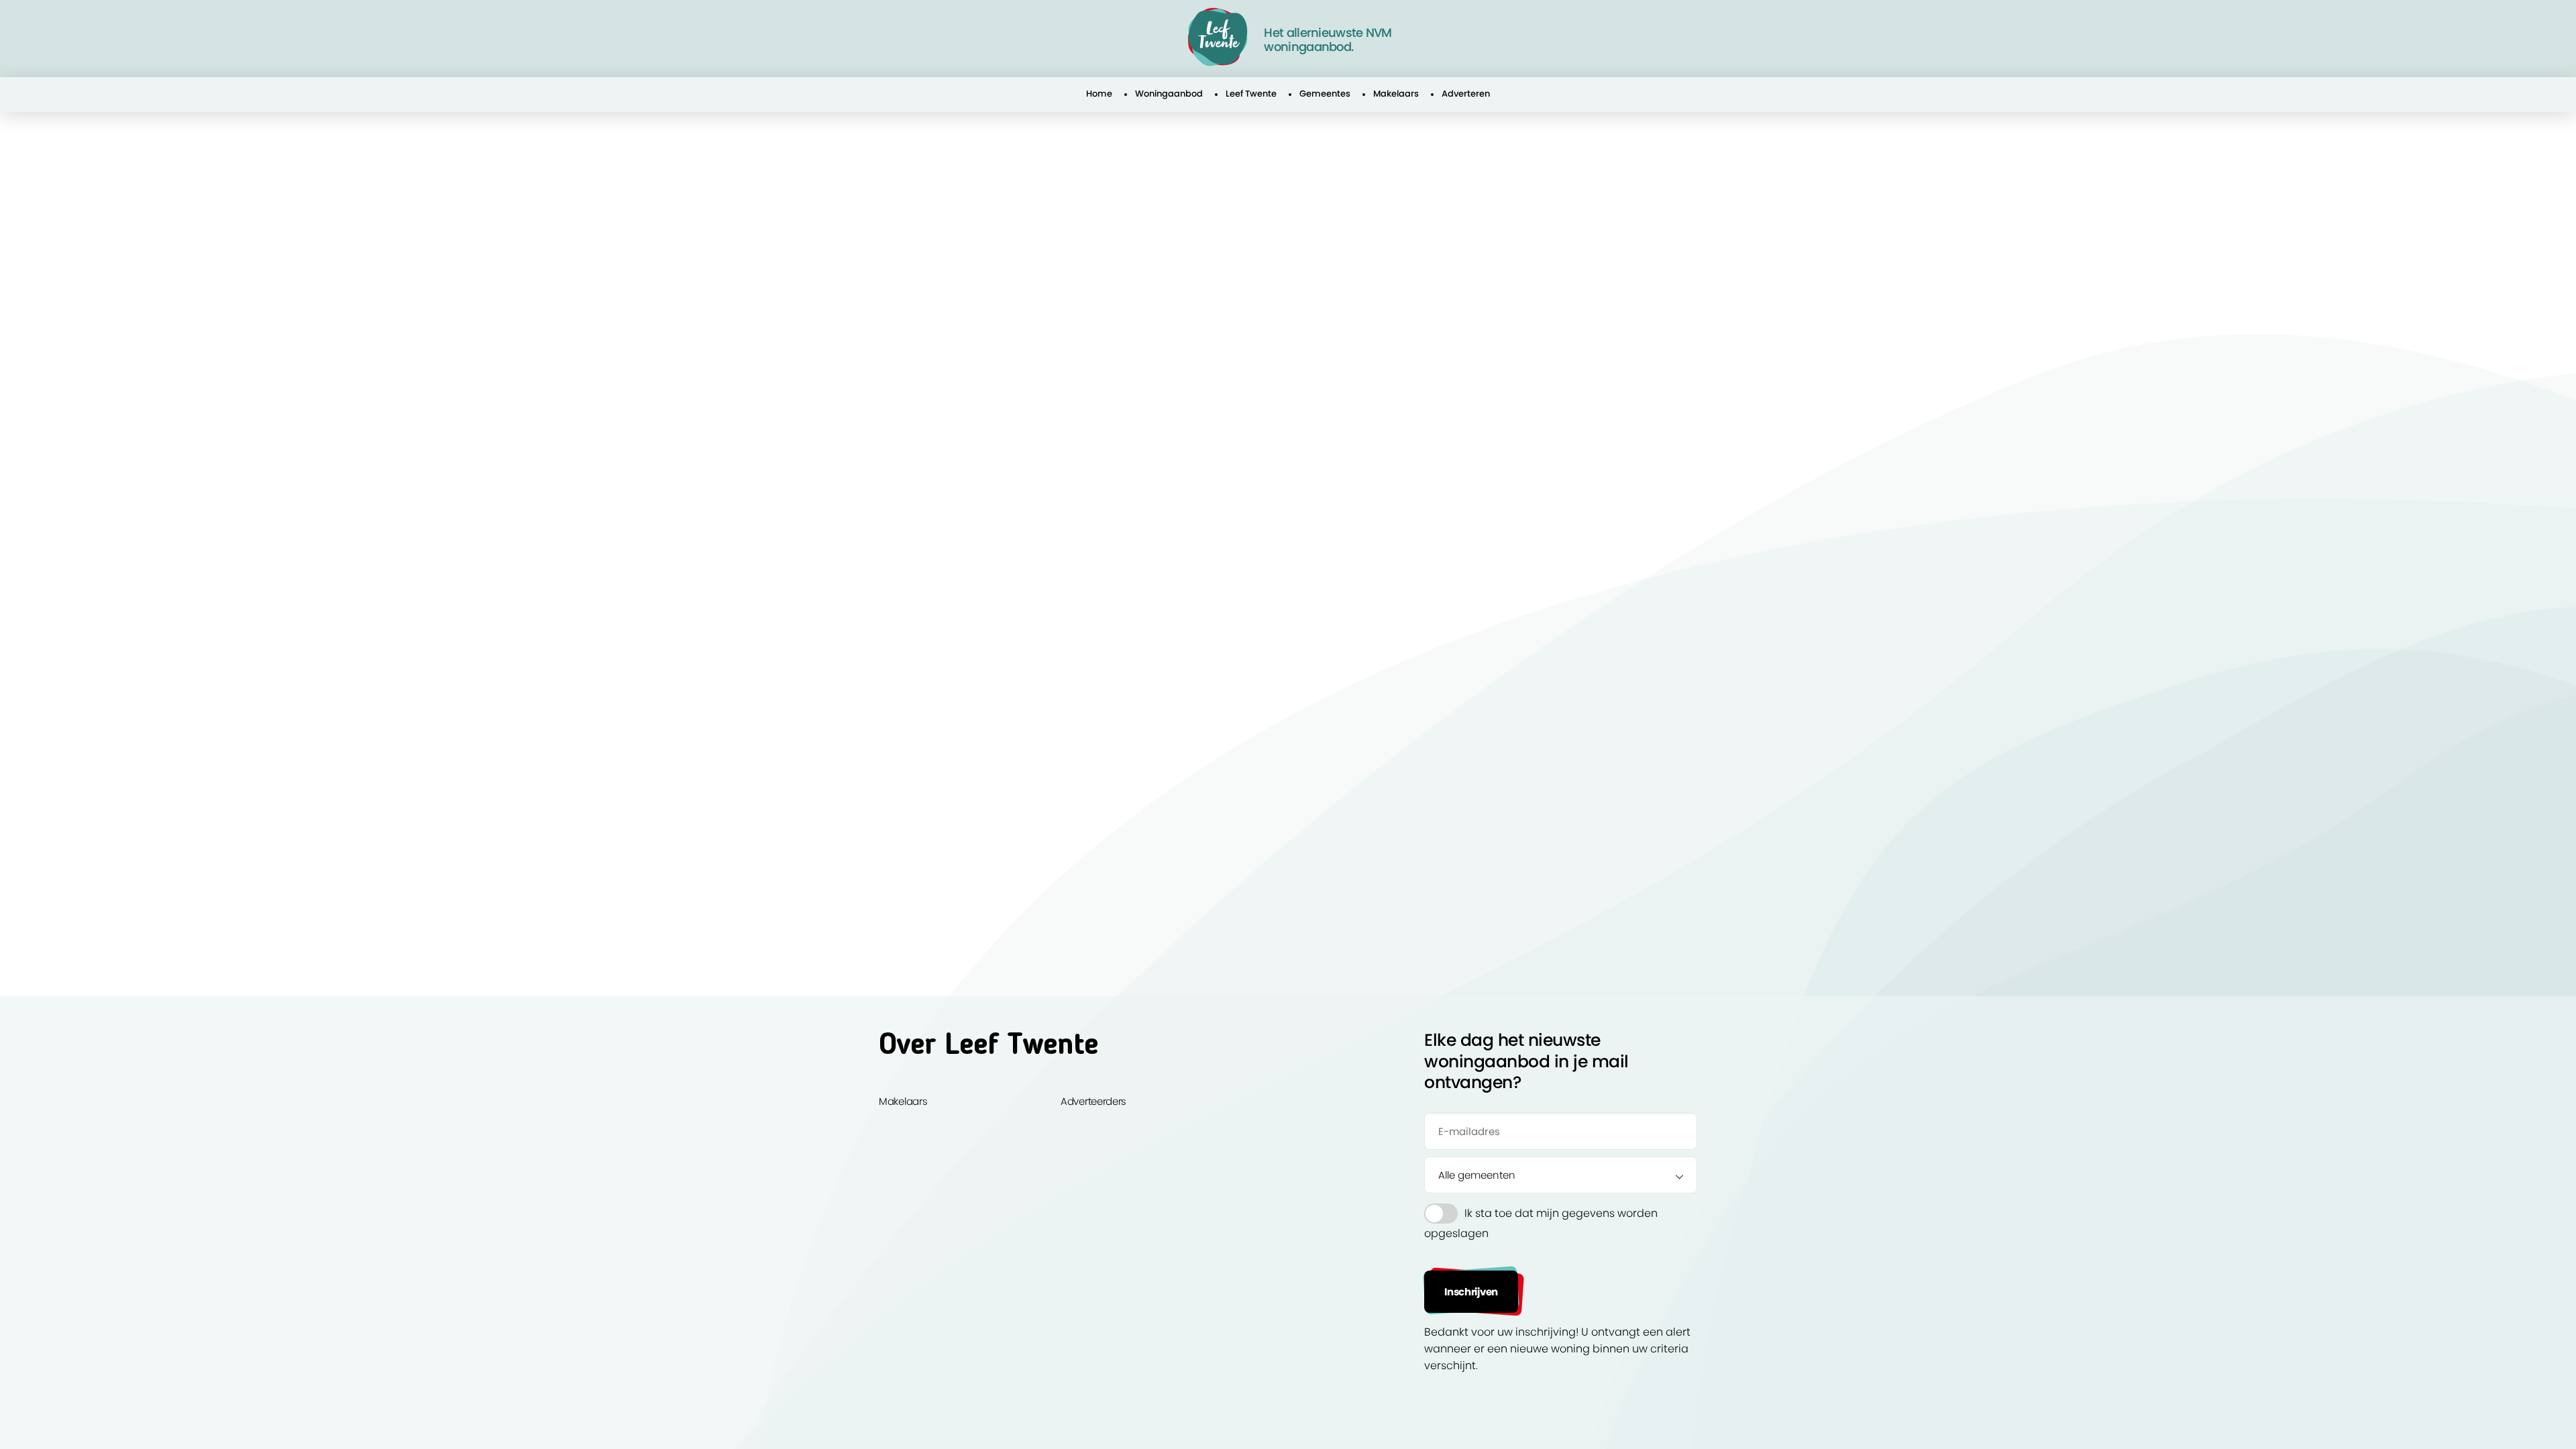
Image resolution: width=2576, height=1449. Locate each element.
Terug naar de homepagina (971, 340)
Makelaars (1396, 94)
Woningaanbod (1169, 94)
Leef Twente (1251, 94)
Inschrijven (1471, 1292)
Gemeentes (1325, 94)
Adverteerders (1093, 1101)
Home (1099, 94)
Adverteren (1466, 94)
